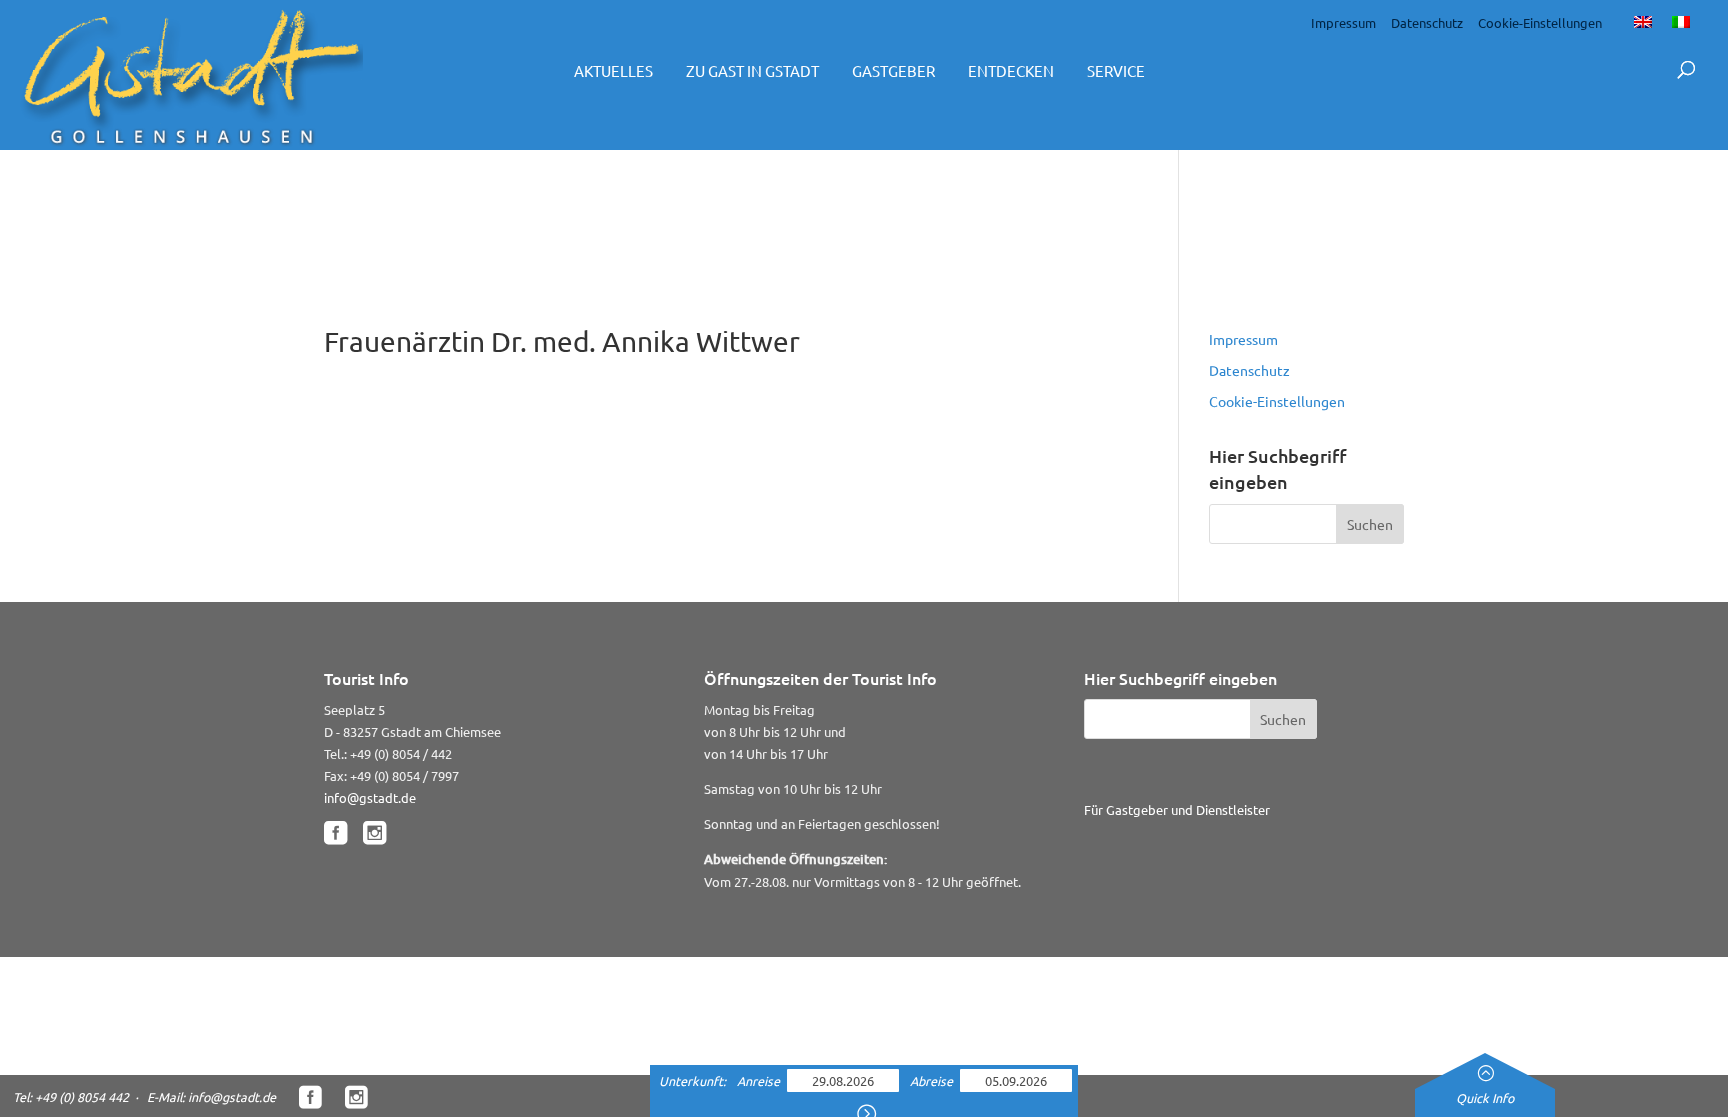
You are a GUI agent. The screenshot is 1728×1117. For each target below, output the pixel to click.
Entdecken (1011, 70)
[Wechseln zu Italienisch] (1681, 21)
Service (1116, 70)
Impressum (1343, 22)
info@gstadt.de (370, 797)
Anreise (760, 1080)
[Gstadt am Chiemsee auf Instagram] (374, 833)
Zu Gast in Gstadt (752, 70)
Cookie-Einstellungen (1540, 22)
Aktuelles (613, 70)
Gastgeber (893, 70)
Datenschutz (1427, 22)
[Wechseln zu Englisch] (1643, 21)
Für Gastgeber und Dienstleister (1177, 809)
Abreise (933, 1080)
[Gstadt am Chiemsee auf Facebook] (335, 833)
